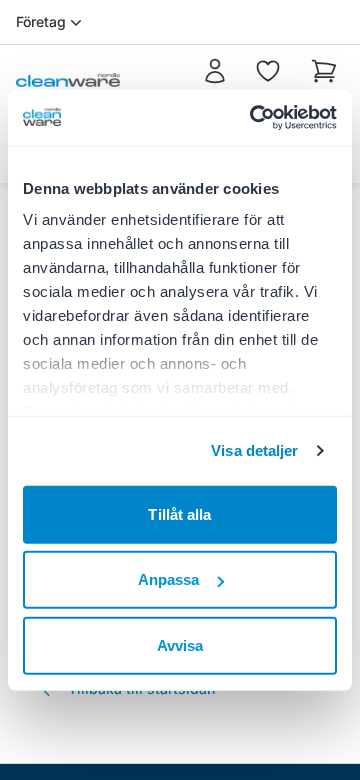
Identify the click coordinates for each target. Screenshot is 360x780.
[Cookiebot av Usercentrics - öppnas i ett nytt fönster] (254, 118)
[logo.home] (68, 80)
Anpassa (169, 579)
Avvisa (180, 644)
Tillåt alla (179, 513)
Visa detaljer (254, 450)
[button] (323, 80)
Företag (41, 21)
